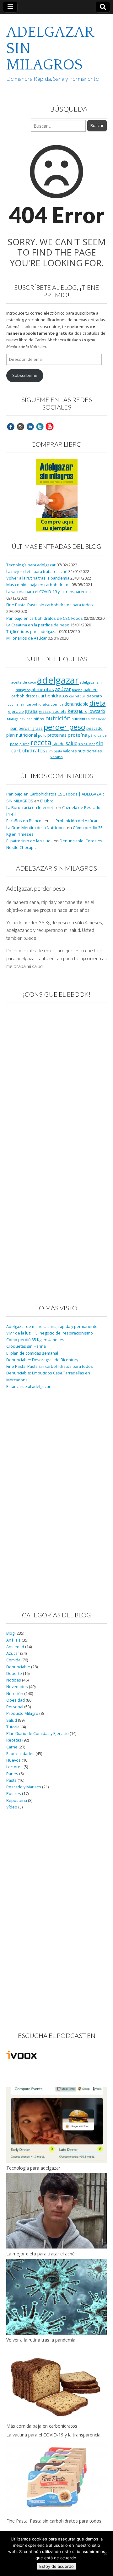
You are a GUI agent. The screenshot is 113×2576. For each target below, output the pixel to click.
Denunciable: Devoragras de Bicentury (42, 1360)
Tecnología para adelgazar (31, 565)
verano (57, 757)
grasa (31, 711)
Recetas (14, 1740)
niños (39, 719)
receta (41, 742)
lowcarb (97, 711)
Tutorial (13, 1727)
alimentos (43, 689)
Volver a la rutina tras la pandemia (38, 578)
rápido (59, 744)
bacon (77, 690)
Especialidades (20, 1754)
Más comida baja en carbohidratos (38, 585)
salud (72, 743)
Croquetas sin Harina (26, 1346)
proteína (77, 735)
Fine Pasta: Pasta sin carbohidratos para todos (50, 605)
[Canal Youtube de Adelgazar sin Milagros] (50, 426)
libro (83, 711)
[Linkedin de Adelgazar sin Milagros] (30, 426)
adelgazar (58, 680)
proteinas (57, 735)
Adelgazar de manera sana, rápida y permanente (52, 1327)
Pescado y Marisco (24, 1787)
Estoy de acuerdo (56, 2566)
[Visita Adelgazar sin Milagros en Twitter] (40, 426)
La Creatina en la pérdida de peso (38, 625)
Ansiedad (15, 1647)
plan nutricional (22, 735)
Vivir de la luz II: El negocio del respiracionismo (50, 1333)
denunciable (76, 704)
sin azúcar (87, 744)
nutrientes (81, 719)
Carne (12, 1747)
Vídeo (12, 1807)
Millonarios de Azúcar (27, 638)
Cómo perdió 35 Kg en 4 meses (35, 1340)
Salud (12, 1720)
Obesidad (16, 1700)
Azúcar (13, 1653)
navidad (26, 719)
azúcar (63, 689)
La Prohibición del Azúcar (74, 821)
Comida (13, 1660)
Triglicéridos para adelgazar (32, 632)
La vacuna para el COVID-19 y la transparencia (48, 592)
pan (14, 728)
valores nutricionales (82, 751)
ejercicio (16, 711)
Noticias (14, 1680)
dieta (98, 703)
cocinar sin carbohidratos (29, 704)
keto (73, 711)
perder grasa (31, 728)
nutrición (58, 718)
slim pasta (54, 751)
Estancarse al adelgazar (28, 1387)
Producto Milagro (22, 1713)
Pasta (11, 1780)
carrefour (77, 696)
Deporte (14, 1673)
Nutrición (15, 1694)
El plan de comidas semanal (32, 1353)
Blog (10, 1633)
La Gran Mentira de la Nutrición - (36, 828)
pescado (94, 728)
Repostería (17, 1800)
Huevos (13, 1760)
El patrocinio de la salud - (30, 841)
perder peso (65, 727)
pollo (42, 735)
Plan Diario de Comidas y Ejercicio (38, 1734)
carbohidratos (53, 696)
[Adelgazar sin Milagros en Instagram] (20, 426)
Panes (12, 1774)
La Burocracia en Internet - (31, 808)
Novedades (17, 1687)
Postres (14, 1794)
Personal (15, 1707)
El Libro (47, 801)
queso (24, 744)
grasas (45, 711)
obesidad (99, 719)
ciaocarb (94, 696)
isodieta (59, 711)
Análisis (13, 1640)
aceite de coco (24, 682)
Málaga (13, 719)
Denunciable (18, 1667)
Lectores (14, 1767)
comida (57, 704)
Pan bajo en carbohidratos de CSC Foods (45, 618)
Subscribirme (25, 375)
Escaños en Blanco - (25, 821)
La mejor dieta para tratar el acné (37, 572)
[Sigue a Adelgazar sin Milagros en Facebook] (11, 426)
